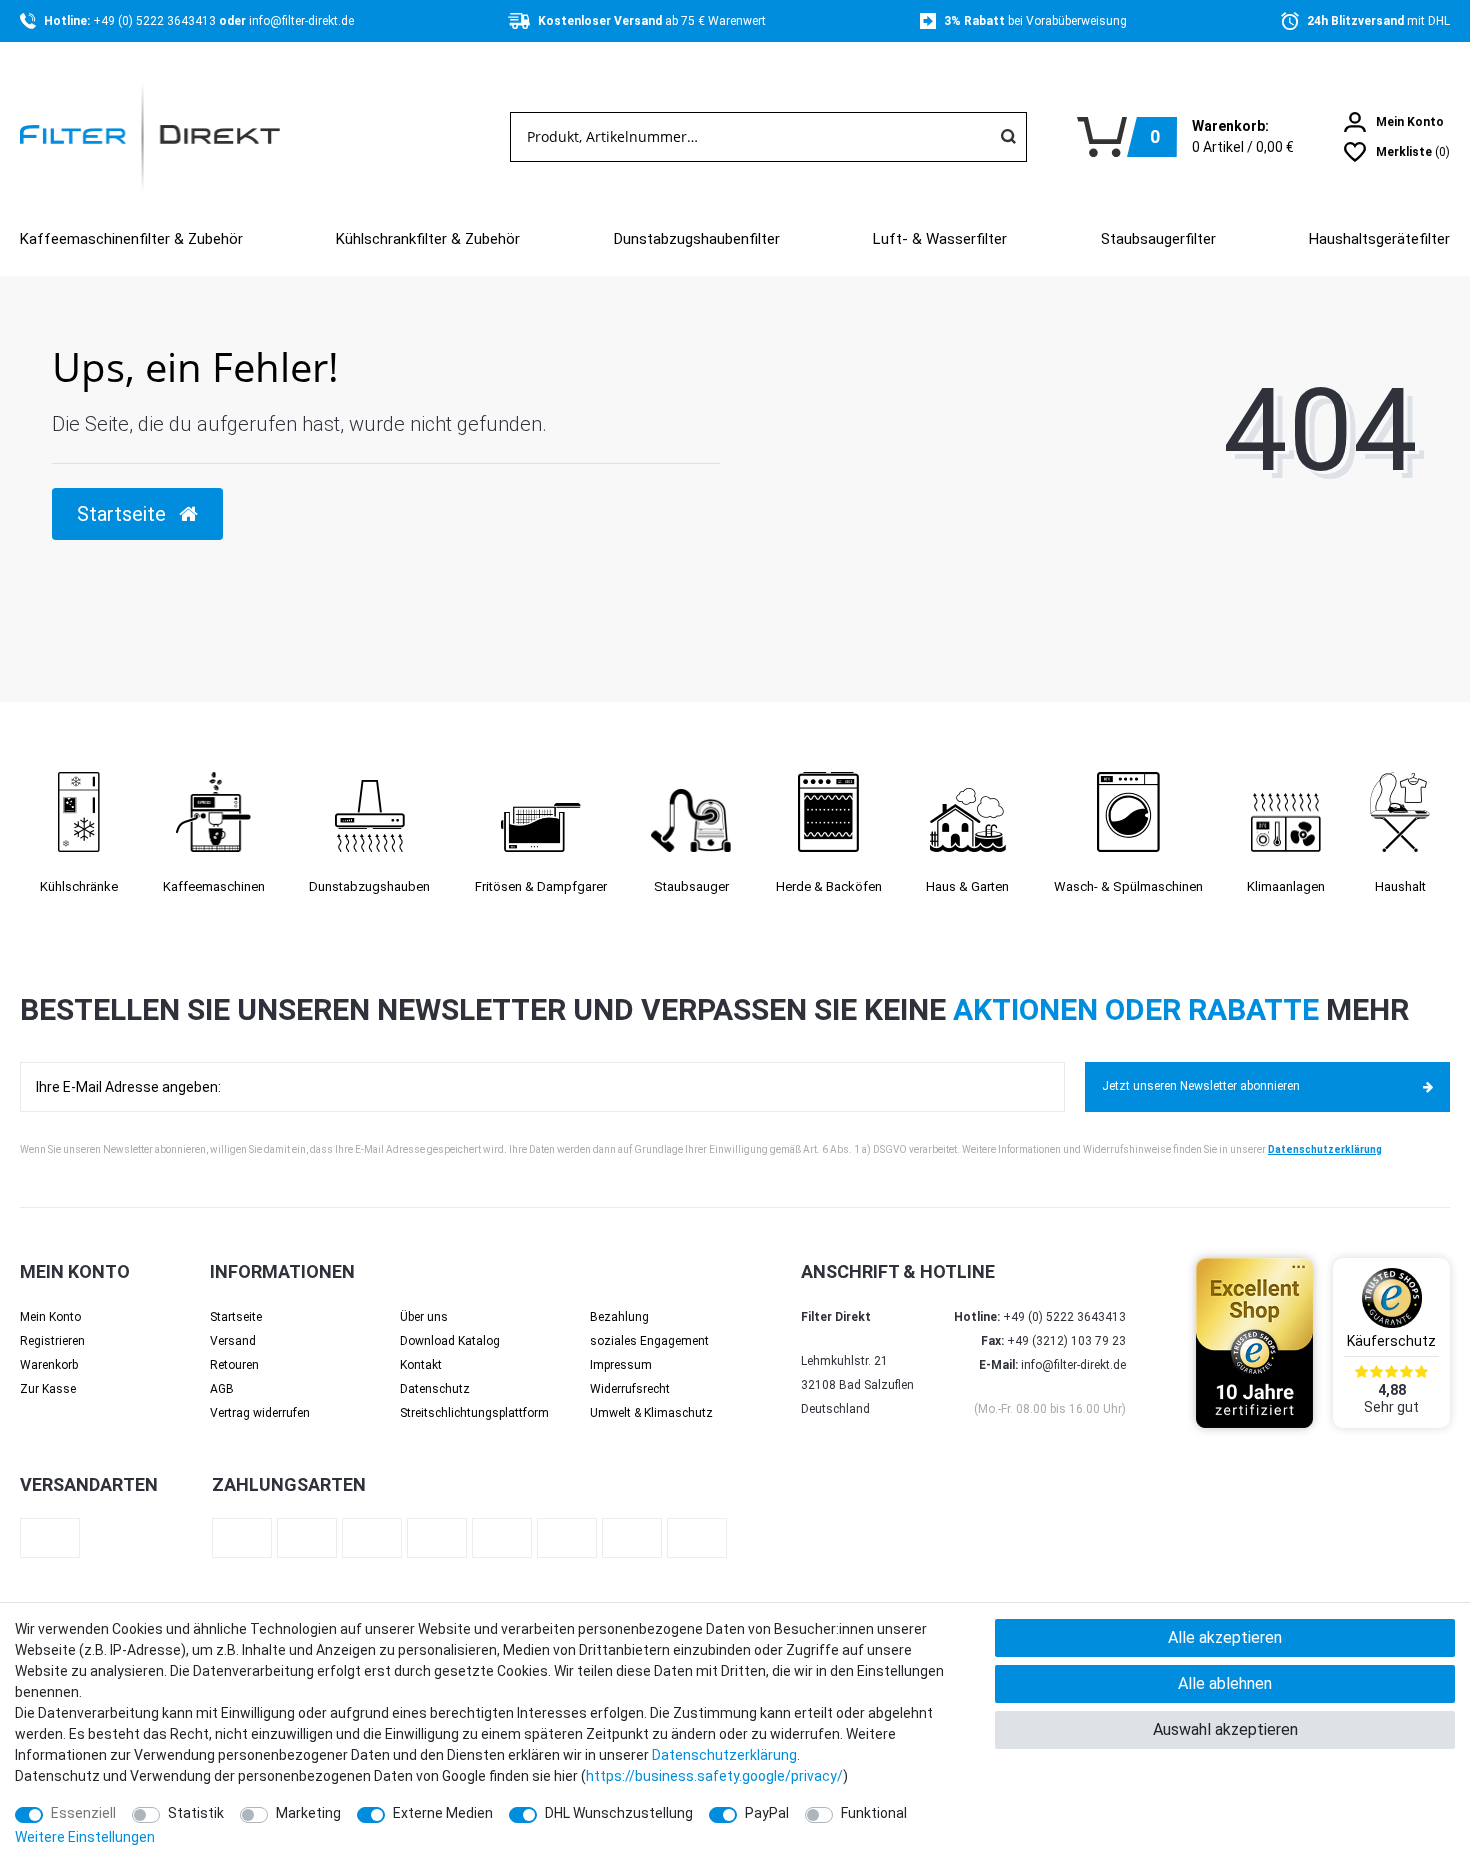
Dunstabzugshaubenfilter (697, 239)
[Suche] (1008, 137)
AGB (222, 1389)
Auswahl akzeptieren (1225, 1729)
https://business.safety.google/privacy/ (714, 1776)
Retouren (234, 1365)
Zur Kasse (48, 1389)
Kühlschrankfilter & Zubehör (428, 239)
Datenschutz (435, 1389)
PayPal (767, 1813)
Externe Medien (443, 1813)
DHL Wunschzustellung (619, 1813)
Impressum (621, 1365)
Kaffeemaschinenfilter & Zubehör (131, 239)
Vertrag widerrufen (260, 1413)
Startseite (236, 1317)
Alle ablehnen (1225, 1683)
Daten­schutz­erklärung (724, 1755)
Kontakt (421, 1365)
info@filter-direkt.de (301, 21)
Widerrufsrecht (630, 1389)
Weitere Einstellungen (85, 1837)
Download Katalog (450, 1341)
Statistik (196, 1813)
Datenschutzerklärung (1325, 1149)
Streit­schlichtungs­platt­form (474, 1413)
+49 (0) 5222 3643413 (156, 21)
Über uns (424, 1317)
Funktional (874, 1813)
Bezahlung (619, 1317)
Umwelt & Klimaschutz (651, 1413)
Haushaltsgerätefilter (1379, 239)
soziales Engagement (649, 1341)
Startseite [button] (124, 514)
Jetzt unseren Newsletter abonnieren (1201, 1086)
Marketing (308, 1813)
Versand (233, 1341)
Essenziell (83, 1813)
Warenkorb (49, 1365)
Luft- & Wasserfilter (940, 239)
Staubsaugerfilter (1158, 239)
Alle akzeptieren (1225, 1637)
